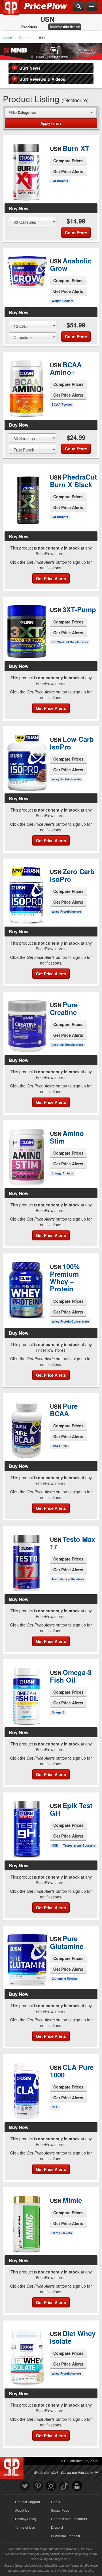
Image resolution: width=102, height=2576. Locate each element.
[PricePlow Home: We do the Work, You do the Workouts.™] (15, 11)
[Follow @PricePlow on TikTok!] (64, 2486)
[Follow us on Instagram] (51, 2486)
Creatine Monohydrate (67, 1045)
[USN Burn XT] (26, 165)
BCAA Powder (62, 404)
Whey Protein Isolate (66, 779)
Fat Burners (60, 181)
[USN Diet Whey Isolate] (26, 2358)
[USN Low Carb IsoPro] (26, 763)
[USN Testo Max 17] (26, 1560)
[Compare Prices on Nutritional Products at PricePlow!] (13, 2467)
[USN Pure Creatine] (26, 1023)
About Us (22, 2510)
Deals (56, 2502)
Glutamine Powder (64, 1978)
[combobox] (51, 112)
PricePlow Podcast (65, 2536)
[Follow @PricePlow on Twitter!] (25, 2486)
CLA (55, 2107)
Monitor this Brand (65, 27)
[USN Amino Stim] (26, 1154)
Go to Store (27, 190)
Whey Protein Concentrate (70, 1321)
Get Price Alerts (68, 171)
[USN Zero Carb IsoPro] (26, 895)
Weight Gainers (62, 301)
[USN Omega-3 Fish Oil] (26, 1696)
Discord (57, 2527)
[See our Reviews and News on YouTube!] (77, 2486)
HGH (55, 1845)
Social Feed (60, 2510)
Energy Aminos (62, 1173)
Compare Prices (68, 161)
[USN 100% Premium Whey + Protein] (26, 1290)
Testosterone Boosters (68, 1579)
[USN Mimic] (26, 2222)
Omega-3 (58, 1712)
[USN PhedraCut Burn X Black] (26, 501)
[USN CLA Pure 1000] (26, 2089)
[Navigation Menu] (92, 7)
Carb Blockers (62, 2233)
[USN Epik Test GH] (26, 1827)
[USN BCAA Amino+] (26, 381)
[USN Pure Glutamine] (26, 1958)
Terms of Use (25, 2527)
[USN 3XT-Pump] (26, 629)
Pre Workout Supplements (70, 642)
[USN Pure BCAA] (26, 1427)
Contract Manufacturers (69, 2519)
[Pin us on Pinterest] (38, 2486)
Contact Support (27, 2502)
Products (29, 27)
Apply (51, 123)
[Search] (79, 7)
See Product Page (27, 178)
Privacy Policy (26, 2519)
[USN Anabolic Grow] (26, 273)
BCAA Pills (60, 1446)
